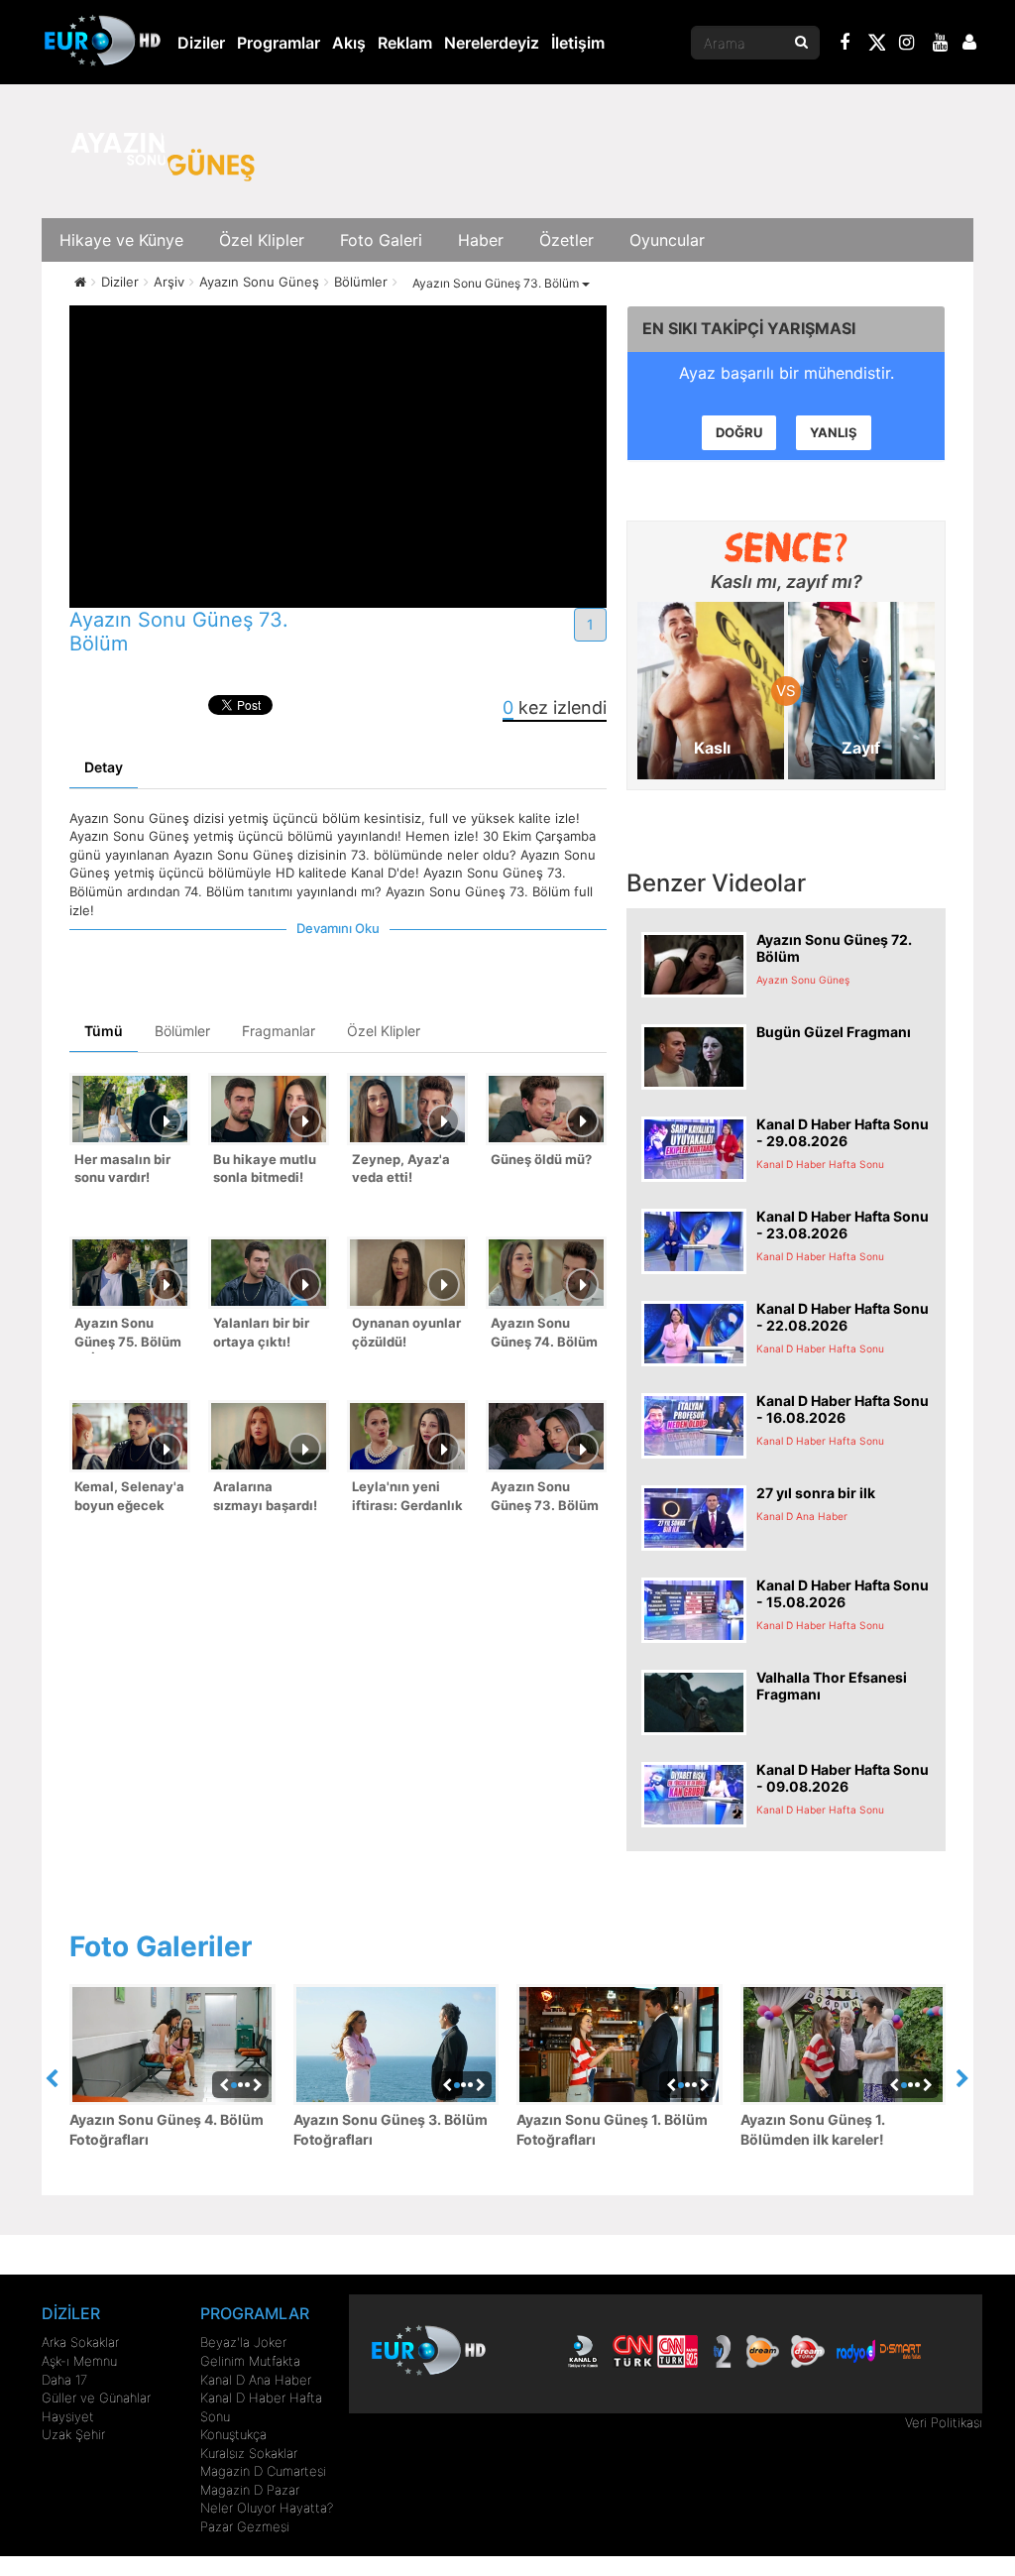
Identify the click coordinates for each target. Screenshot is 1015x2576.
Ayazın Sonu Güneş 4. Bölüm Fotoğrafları (167, 2129)
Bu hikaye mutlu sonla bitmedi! (265, 1169)
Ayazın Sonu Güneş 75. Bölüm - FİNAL (128, 1334)
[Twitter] (876, 46)
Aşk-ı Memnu (79, 2361)
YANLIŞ (834, 432)
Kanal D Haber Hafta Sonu (261, 2407)
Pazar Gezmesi (245, 2526)
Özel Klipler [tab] (384, 1031)
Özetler (566, 240)
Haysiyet (68, 2416)
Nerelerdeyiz (492, 43)
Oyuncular (667, 240)
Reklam (405, 43)
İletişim (578, 43)
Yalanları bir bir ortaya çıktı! (261, 1332)
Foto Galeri (381, 240)
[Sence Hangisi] (787, 547)
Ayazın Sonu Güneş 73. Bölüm (497, 283)
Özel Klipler (262, 240)
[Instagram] (907, 45)
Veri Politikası (944, 2422)
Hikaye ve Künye (121, 240)
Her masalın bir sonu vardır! (122, 1169)
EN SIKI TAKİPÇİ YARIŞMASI (749, 328)
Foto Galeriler (161, 1946)
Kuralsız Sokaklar (249, 2453)
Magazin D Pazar (250, 2490)
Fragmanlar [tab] (279, 1031)
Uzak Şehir (73, 2434)
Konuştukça (233, 2434)
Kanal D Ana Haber (256, 2380)
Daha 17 (64, 2380)
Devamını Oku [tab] (338, 928)
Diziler (201, 43)
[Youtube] (941, 45)
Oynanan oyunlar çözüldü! (406, 1332)
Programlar (279, 43)
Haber (481, 240)
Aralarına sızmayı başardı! (265, 1496)
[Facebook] (846, 45)
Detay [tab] (104, 767)
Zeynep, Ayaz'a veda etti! (401, 1169)
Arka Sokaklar (80, 2342)
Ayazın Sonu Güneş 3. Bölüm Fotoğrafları (391, 2129)
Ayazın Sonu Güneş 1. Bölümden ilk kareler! (813, 2129)
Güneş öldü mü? (541, 1159)
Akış (349, 43)
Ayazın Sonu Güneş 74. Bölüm (544, 1332)
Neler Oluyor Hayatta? (267, 2508)
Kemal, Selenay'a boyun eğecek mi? (129, 1498)
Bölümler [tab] (182, 1031)
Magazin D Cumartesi (263, 2471)
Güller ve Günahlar (96, 2398)
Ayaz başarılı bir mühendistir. (787, 373)
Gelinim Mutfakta (250, 2361)
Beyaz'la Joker (243, 2342)
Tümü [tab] (104, 1031)
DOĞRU (739, 432)
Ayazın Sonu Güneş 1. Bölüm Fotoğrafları (612, 2129)
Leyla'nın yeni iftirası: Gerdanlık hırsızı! (407, 1498)
